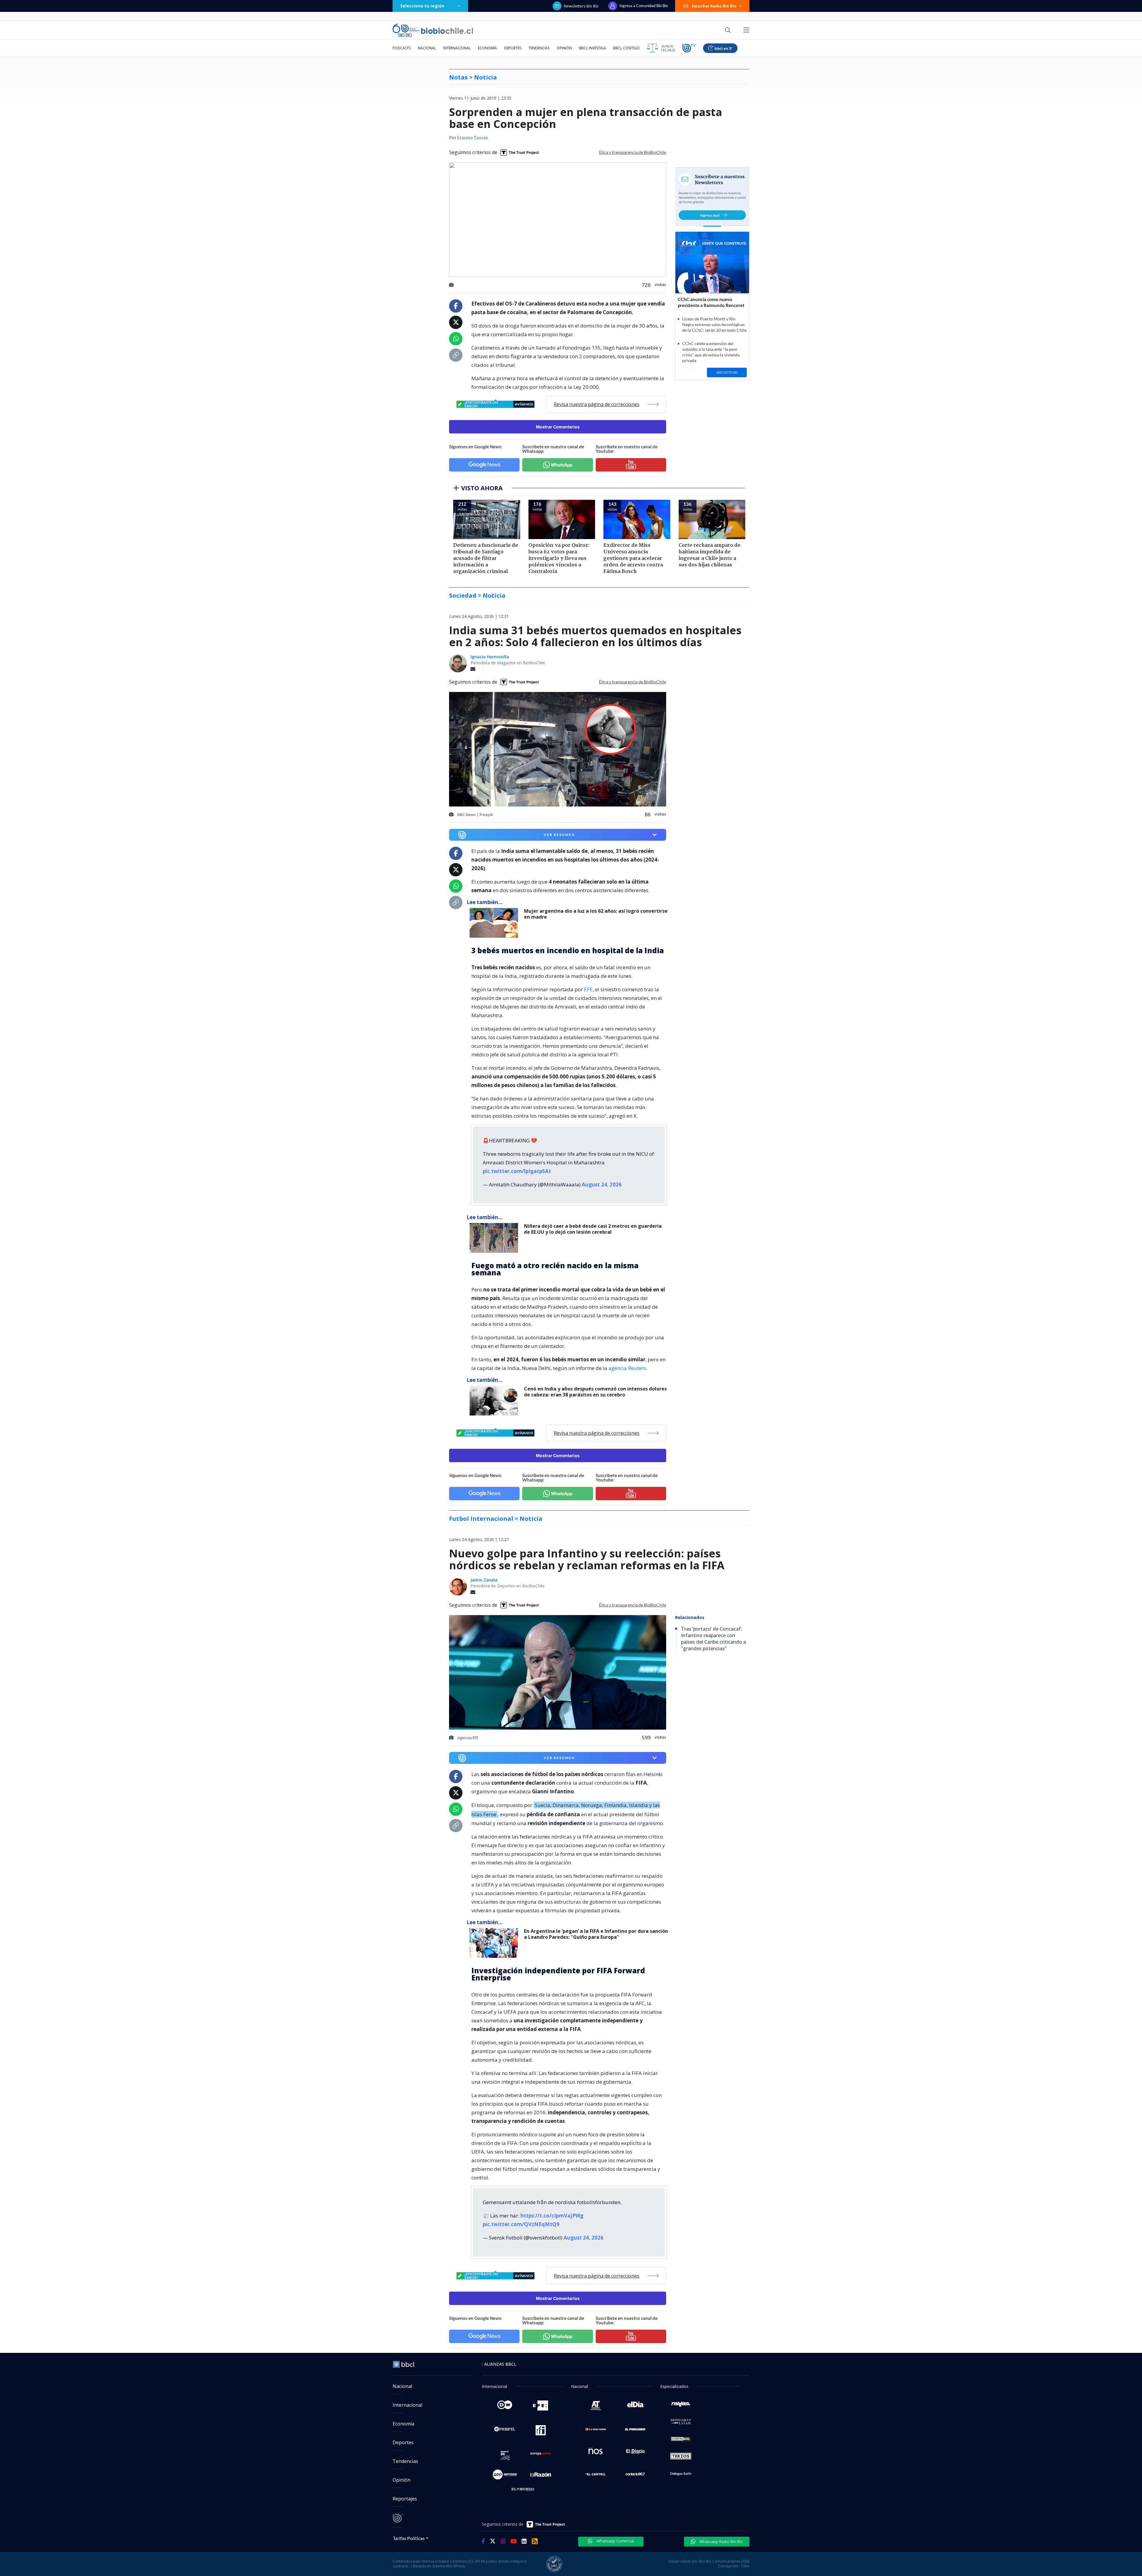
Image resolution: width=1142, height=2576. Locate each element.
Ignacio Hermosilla (490, 657)
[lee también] (495, 923)
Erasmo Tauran (473, 138)
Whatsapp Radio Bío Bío (721, 2541)
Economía (487, 48)
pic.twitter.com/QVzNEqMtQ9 (521, 2224)
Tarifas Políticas (409, 2538)
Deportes (513, 48)
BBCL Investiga (593, 48)
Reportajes (405, 2499)
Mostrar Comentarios (558, 427)
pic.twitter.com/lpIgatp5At (517, 1171)
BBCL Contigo (626, 48)
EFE (588, 989)
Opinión (564, 48)
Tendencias (539, 48)
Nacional (427, 48)
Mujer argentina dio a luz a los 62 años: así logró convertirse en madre (596, 914)
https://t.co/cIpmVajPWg (552, 2216)
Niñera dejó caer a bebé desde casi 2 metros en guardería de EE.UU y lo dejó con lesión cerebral (593, 1229)
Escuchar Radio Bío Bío (714, 6)
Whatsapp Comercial (615, 2541)
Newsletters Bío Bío (581, 6)
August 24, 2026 (602, 1184)
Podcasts (402, 48)
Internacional (457, 48)
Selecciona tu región (422, 6)
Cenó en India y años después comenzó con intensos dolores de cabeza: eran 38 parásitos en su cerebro (595, 1392)
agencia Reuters (627, 1368)
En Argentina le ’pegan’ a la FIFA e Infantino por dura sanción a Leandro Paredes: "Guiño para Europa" (596, 1934)
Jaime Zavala (484, 1580)
